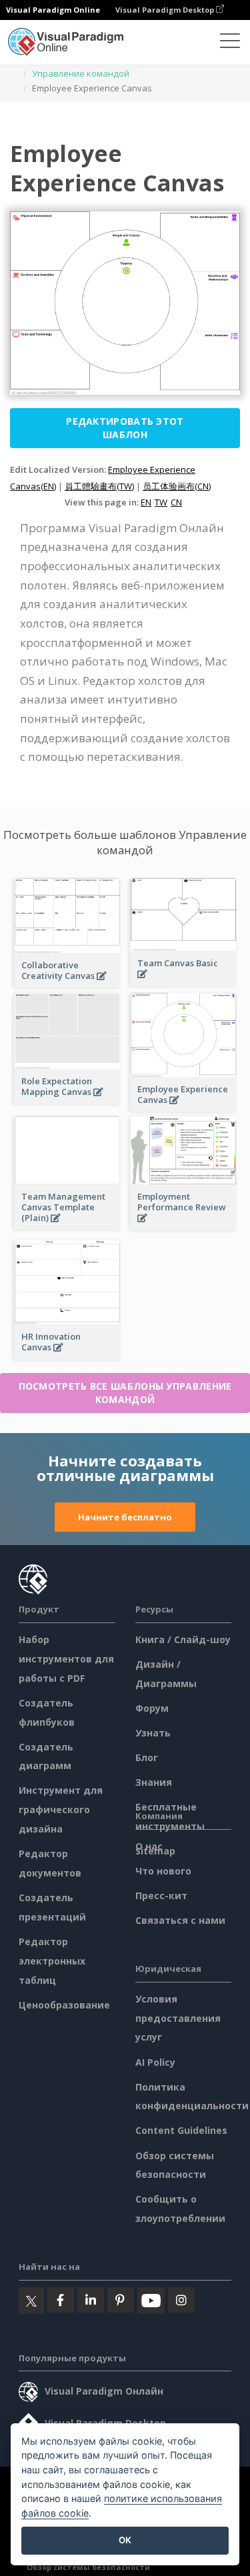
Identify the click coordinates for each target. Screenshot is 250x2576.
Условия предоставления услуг (178, 2018)
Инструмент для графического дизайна (61, 1809)
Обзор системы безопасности (88, 2567)
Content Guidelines (181, 2130)
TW (161, 502)
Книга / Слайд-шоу (183, 1639)
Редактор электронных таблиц (52, 1961)
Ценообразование (64, 2005)
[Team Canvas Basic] (183, 981)
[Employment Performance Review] (183, 1225)
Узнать (153, 1733)
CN (176, 502)
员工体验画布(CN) (177, 486)
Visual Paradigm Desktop (166, 10)
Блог (147, 1757)
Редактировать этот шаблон (125, 428)
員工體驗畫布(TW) (99, 486)
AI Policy (155, 2062)
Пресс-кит (161, 1895)
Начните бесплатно (125, 1517)
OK (125, 2540)
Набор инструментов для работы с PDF (66, 1659)
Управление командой (81, 73)
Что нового (163, 1871)
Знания (154, 1782)
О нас (149, 1846)
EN (146, 502)
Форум (152, 1708)
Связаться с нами (180, 1920)
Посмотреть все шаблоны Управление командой (125, 1393)
